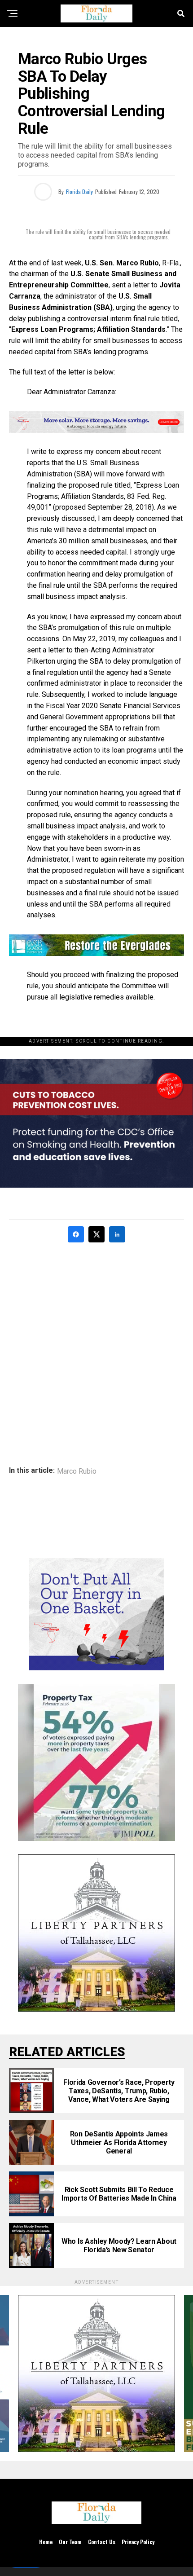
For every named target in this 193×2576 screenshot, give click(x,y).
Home (46, 2542)
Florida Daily (79, 192)
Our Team (70, 2542)
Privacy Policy (138, 2542)
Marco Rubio (77, 1471)
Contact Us (102, 2542)
